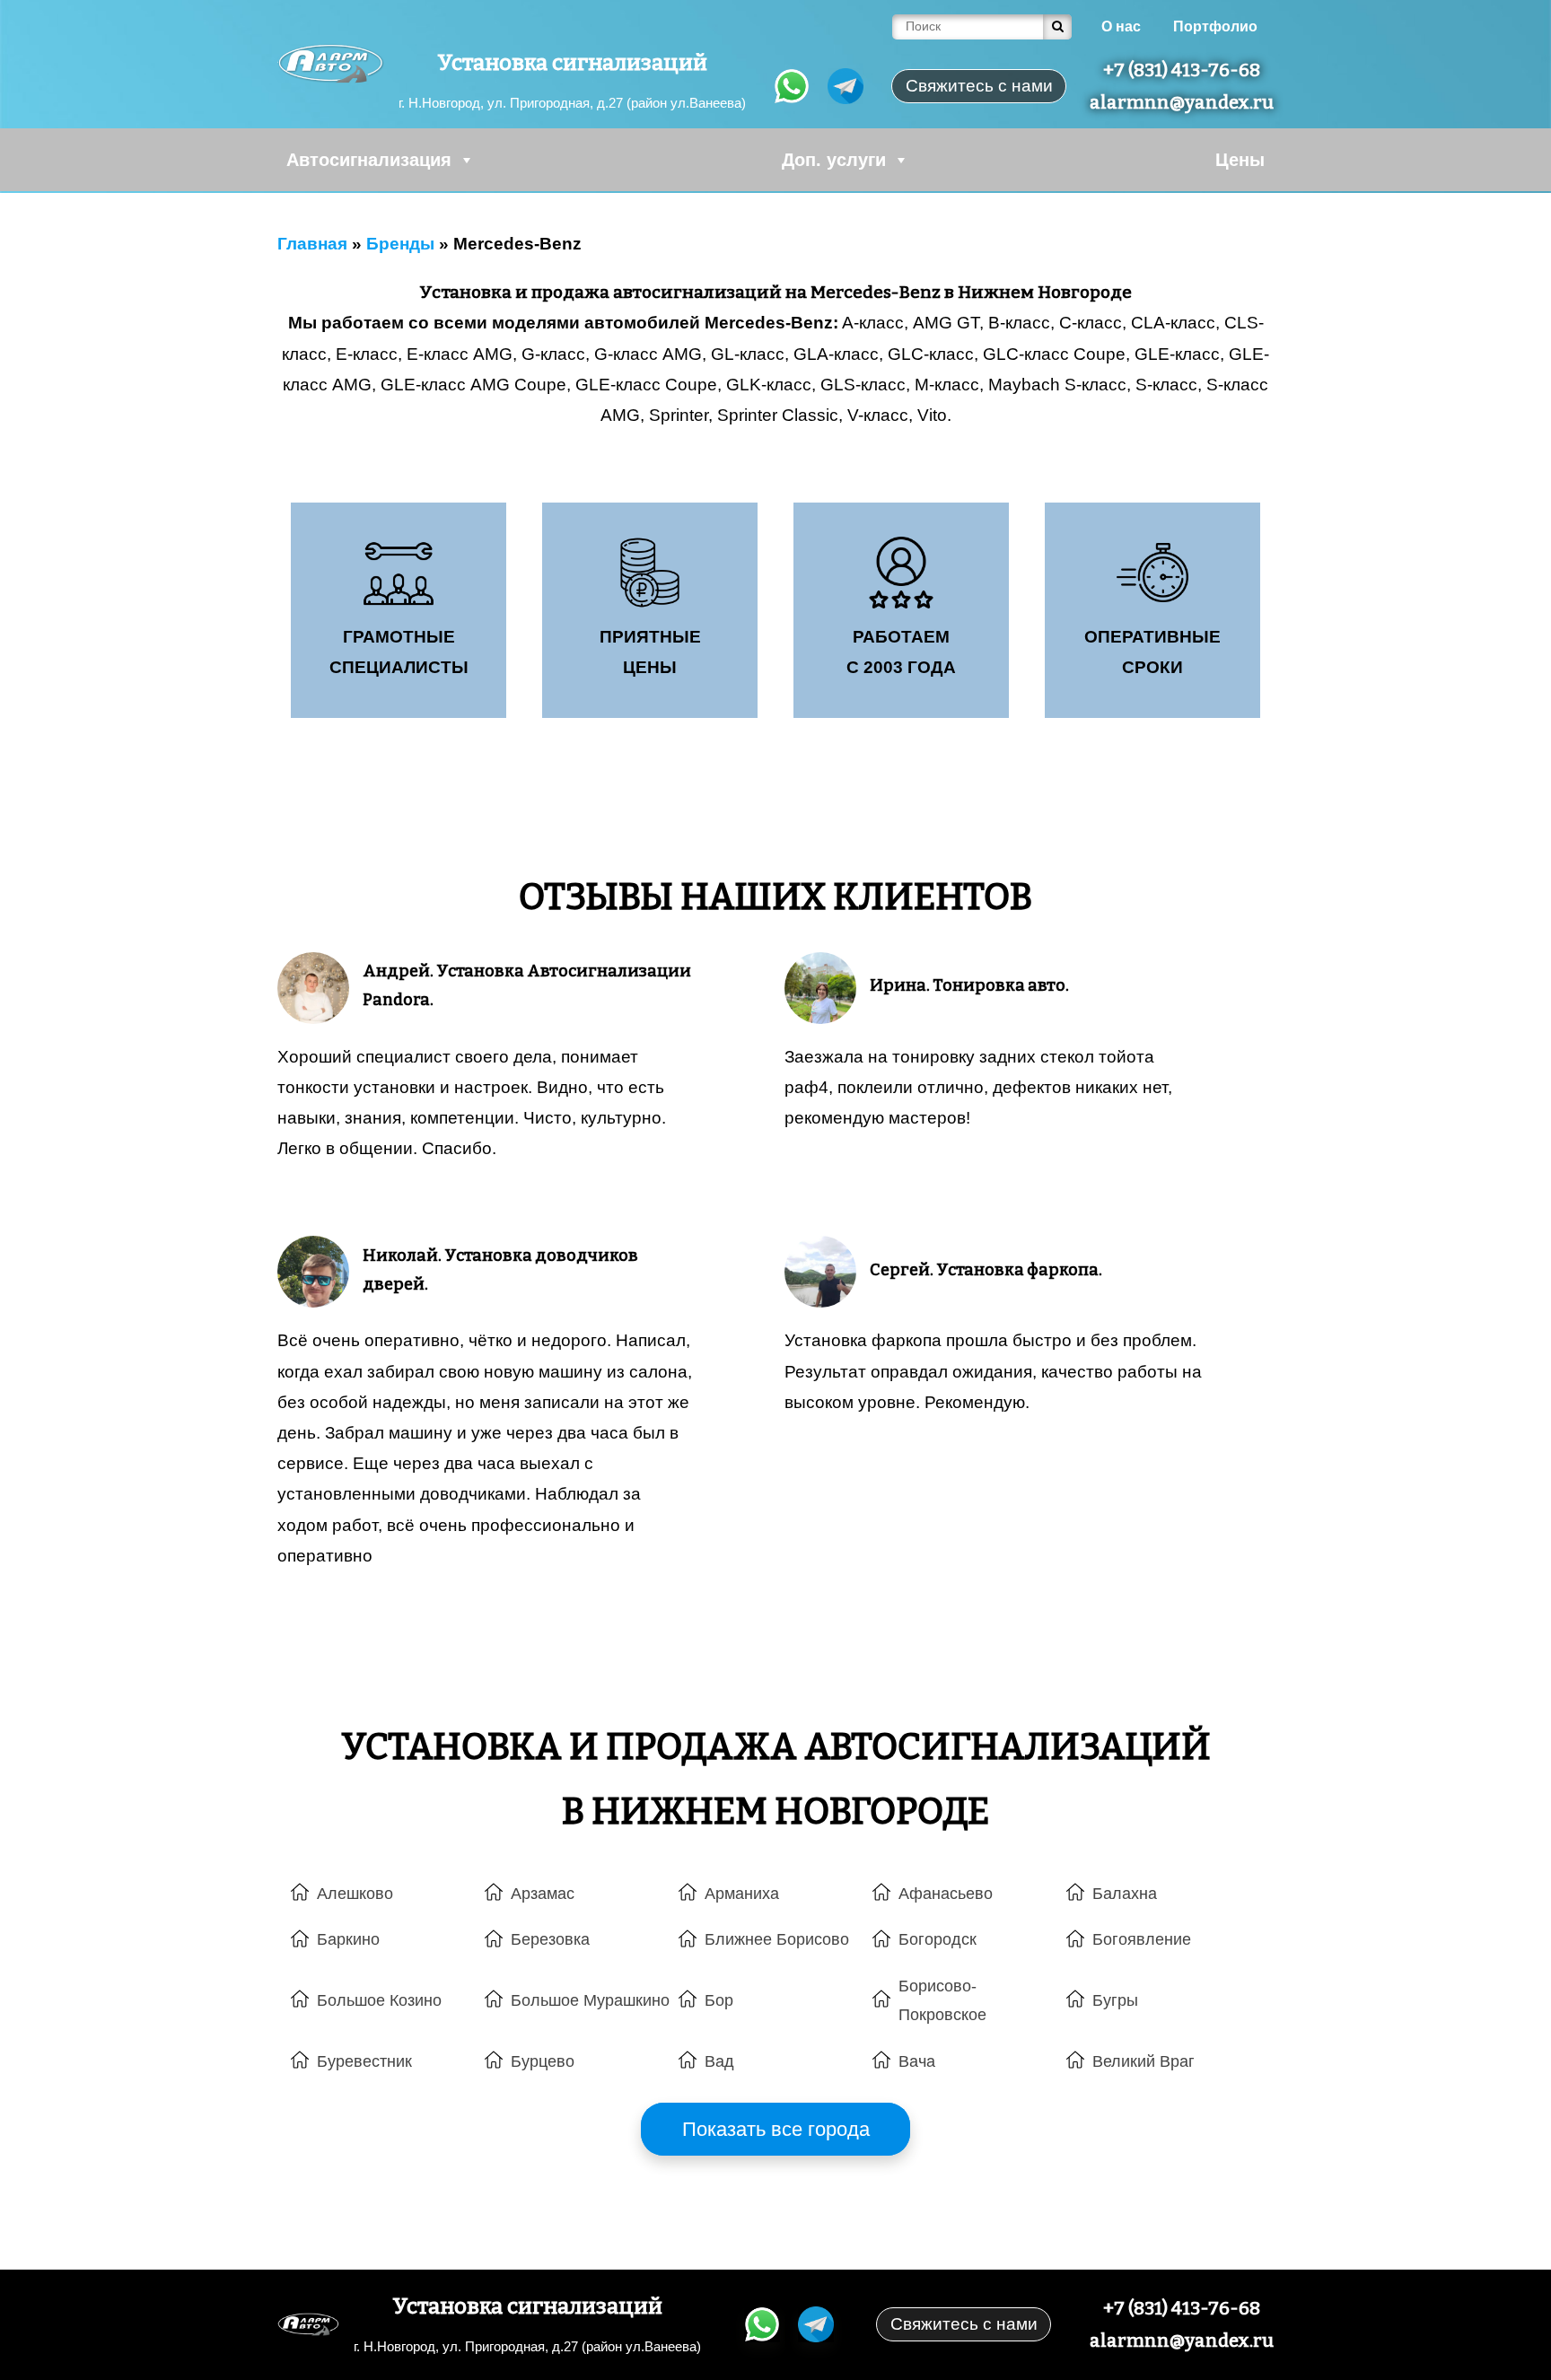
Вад (719, 2061)
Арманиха (742, 1894)
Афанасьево (946, 1894)
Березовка (550, 1939)
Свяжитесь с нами (964, 2324)
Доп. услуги (834, 160)
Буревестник (364, 2061)
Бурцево (543, 2061)
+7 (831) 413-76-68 (1182, 70)
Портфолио (1215, 26)
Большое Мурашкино (590, 2000)
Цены (1240, 160)
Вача (917, 2061)
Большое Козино (379, 2000)
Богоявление (1142, 1939)
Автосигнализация (369, 160)
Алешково (355, 1894)
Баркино (348, 1939)
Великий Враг (1144, 2061)
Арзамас (543, 1894)
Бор (719, 2000)
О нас (1121, 26)
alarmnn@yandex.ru (1182, 102)
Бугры (1115, 2000)
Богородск (938, 1939)
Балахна (1125, 1894)
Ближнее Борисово (777, 1939)
